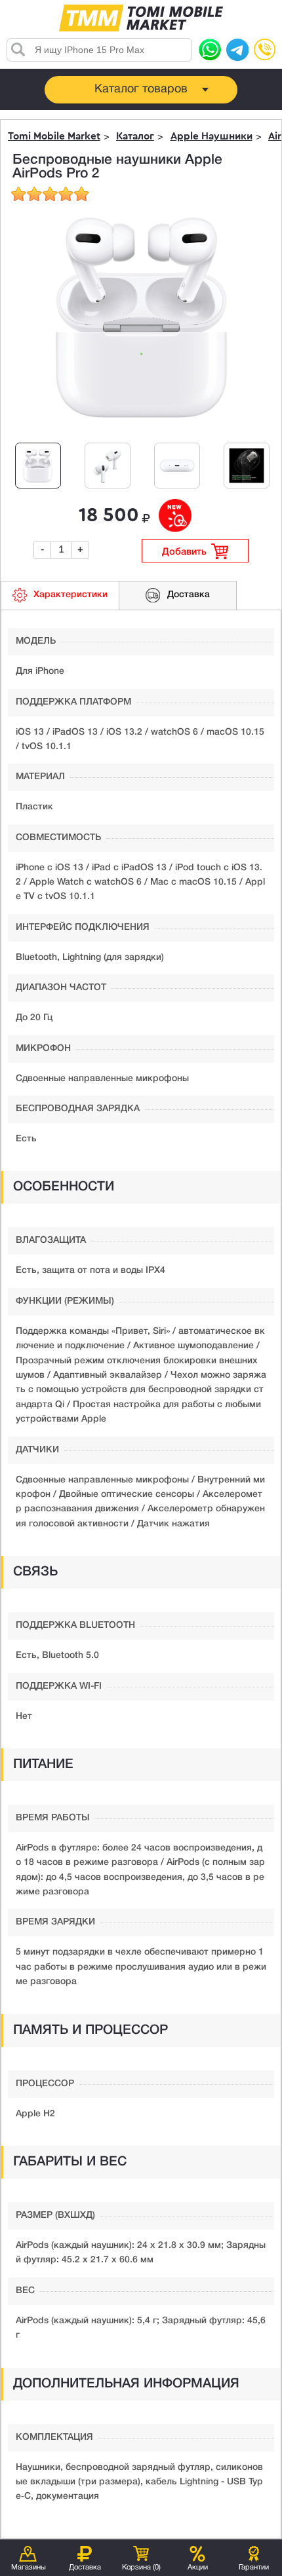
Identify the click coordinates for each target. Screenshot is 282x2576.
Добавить (184, 552)
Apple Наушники (211, 137)
